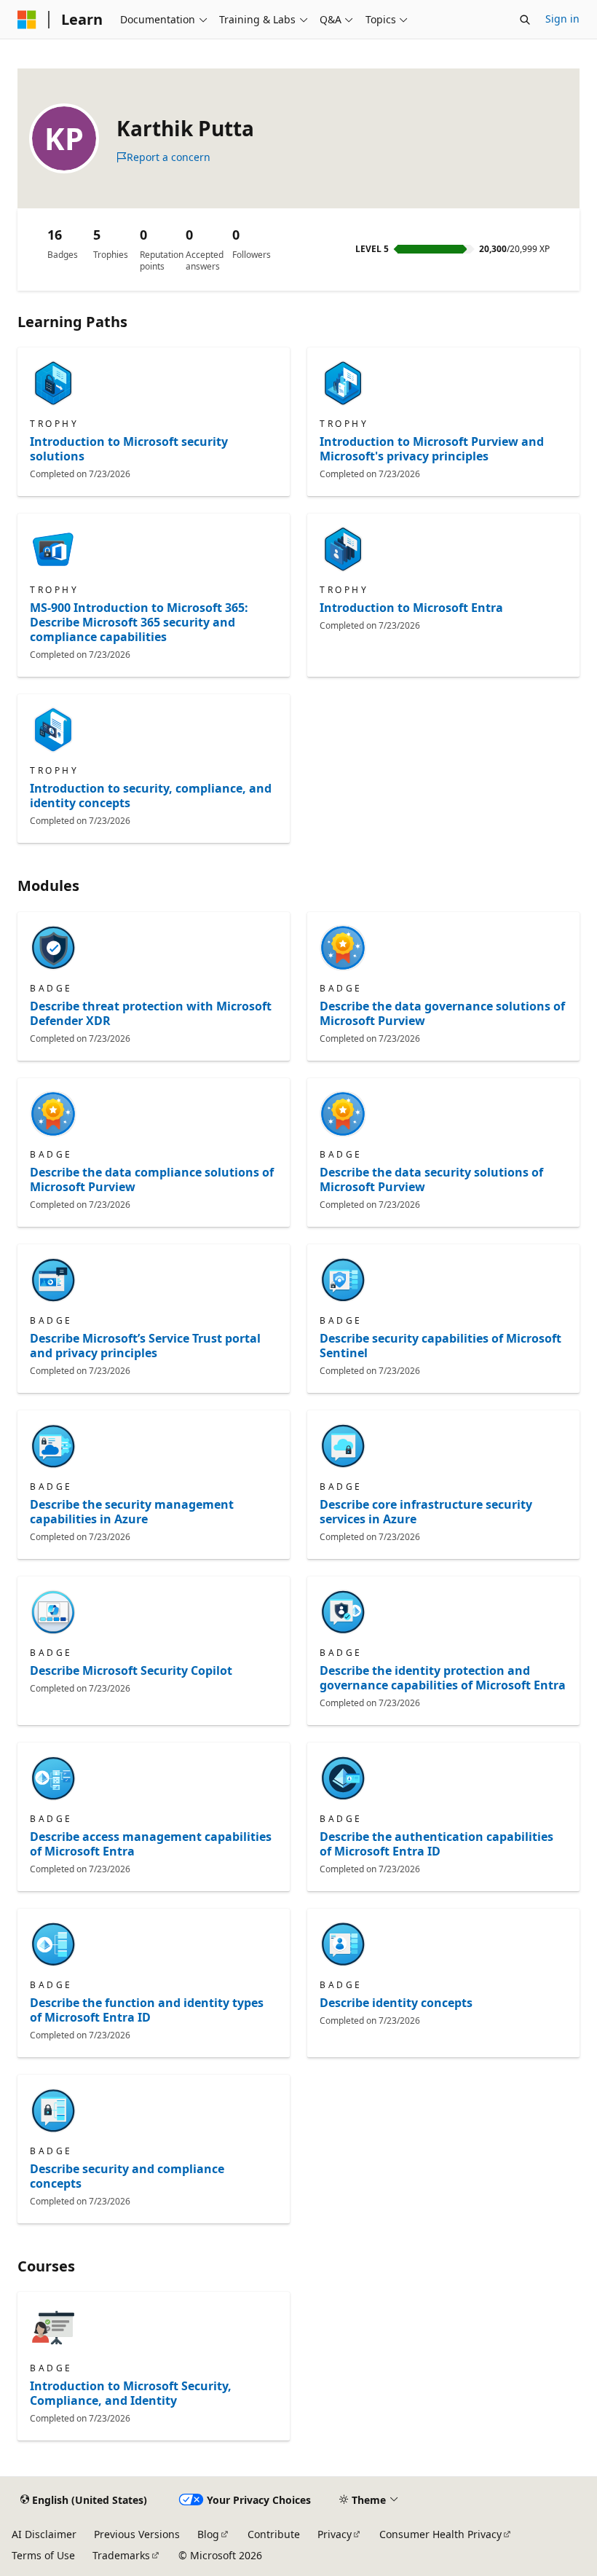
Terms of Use (43, 2555)
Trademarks (121, 2555)
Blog (208, 2534)
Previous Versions (137, 2534)
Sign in (562, 19)
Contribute (274, 2534)
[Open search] (525, 20)
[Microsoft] (27, 20)
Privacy (335, 2534)
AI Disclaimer (44, 2534)
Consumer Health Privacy (440, 2534)
